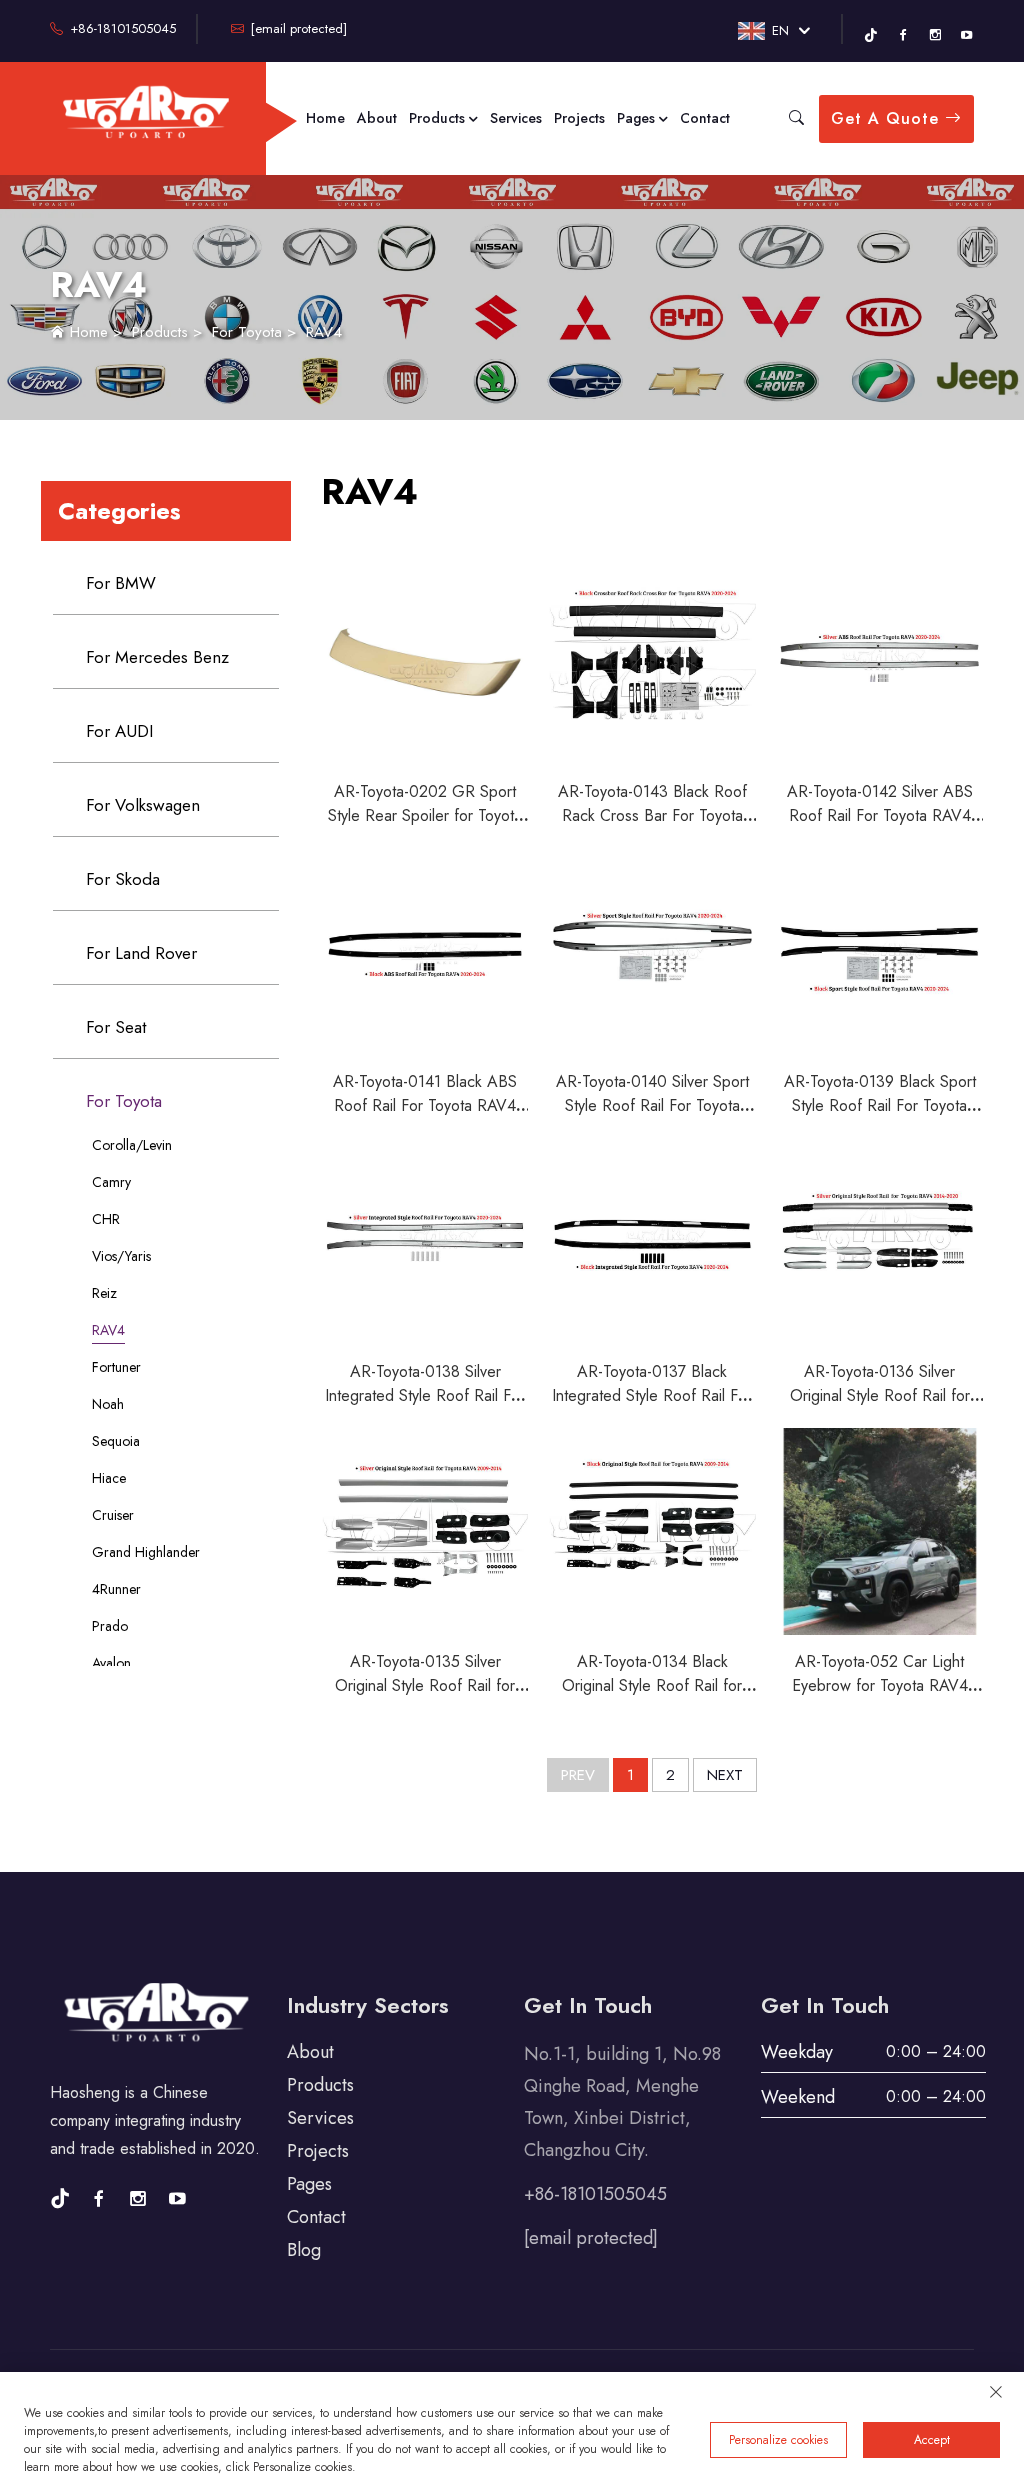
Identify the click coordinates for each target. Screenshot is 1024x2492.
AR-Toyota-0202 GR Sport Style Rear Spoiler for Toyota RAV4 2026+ (425, 815)
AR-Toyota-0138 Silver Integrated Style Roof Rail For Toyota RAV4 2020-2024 (425, 1395)
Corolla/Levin (132, 1145)
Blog (304, 2250)
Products (439, 118)
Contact (705, 118)
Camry (111, 1182)
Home (325, 118)
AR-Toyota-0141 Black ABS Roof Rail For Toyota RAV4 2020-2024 (425, 1105)
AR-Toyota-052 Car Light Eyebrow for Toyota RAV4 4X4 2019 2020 (880, 1685)
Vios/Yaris (121, 1256)
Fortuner (116, 1367)
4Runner (116, 1589)
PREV (578, 1775)
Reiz (104, 1293)
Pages (638, 118)
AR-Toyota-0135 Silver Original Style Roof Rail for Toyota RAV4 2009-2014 (425, 1685)
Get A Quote (888, 118)
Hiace (109, 1478)
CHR (106, 1219)
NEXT (725, 1775)
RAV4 (324, 332)
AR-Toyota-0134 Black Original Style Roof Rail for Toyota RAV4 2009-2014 (652, 1685)
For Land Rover (141, 953)
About (377, 118)
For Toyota (247, 332)
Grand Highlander (146, 1552)
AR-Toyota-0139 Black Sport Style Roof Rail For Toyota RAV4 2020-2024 (880, 1105)
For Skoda (123, 879)
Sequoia (116, 1441)
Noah (108, 1404)
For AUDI (119, 731)
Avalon (111, 1663)
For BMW (121, 583)
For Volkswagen (143, 805)
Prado (110, 1626)
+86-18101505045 (121, 28)
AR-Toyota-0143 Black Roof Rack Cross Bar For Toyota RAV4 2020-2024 (652, 815)
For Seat (116, 1027)
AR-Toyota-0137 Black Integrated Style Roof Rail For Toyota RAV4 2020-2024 (652, 1395)
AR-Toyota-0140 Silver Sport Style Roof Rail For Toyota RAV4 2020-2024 (652, 1105)
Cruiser (113, 1515)
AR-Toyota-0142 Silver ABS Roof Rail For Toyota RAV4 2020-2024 (880, 815)
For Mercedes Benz (157, 657)
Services (516, 118)
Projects (579, 118)
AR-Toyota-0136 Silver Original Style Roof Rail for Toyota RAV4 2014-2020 (880, 1395)
